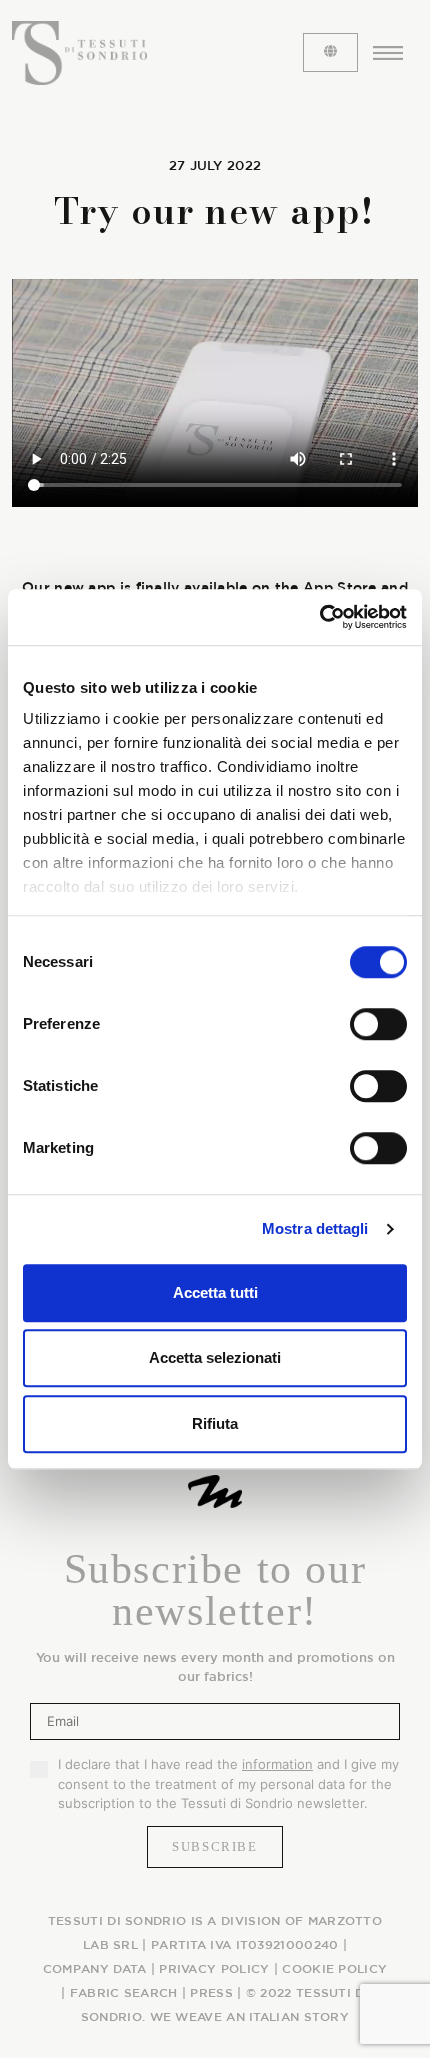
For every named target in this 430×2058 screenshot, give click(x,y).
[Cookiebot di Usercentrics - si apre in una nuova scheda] (319, 617)
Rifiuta (215, 1423)
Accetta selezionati (215, 1357)
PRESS (211, 1992)
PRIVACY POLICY (214, 1968)
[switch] (378, 1024)
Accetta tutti (215, 1292)
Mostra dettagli (315, 1228)
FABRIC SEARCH (124, 1992)
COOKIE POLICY (334, 1968)
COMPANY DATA (95, 1968)
